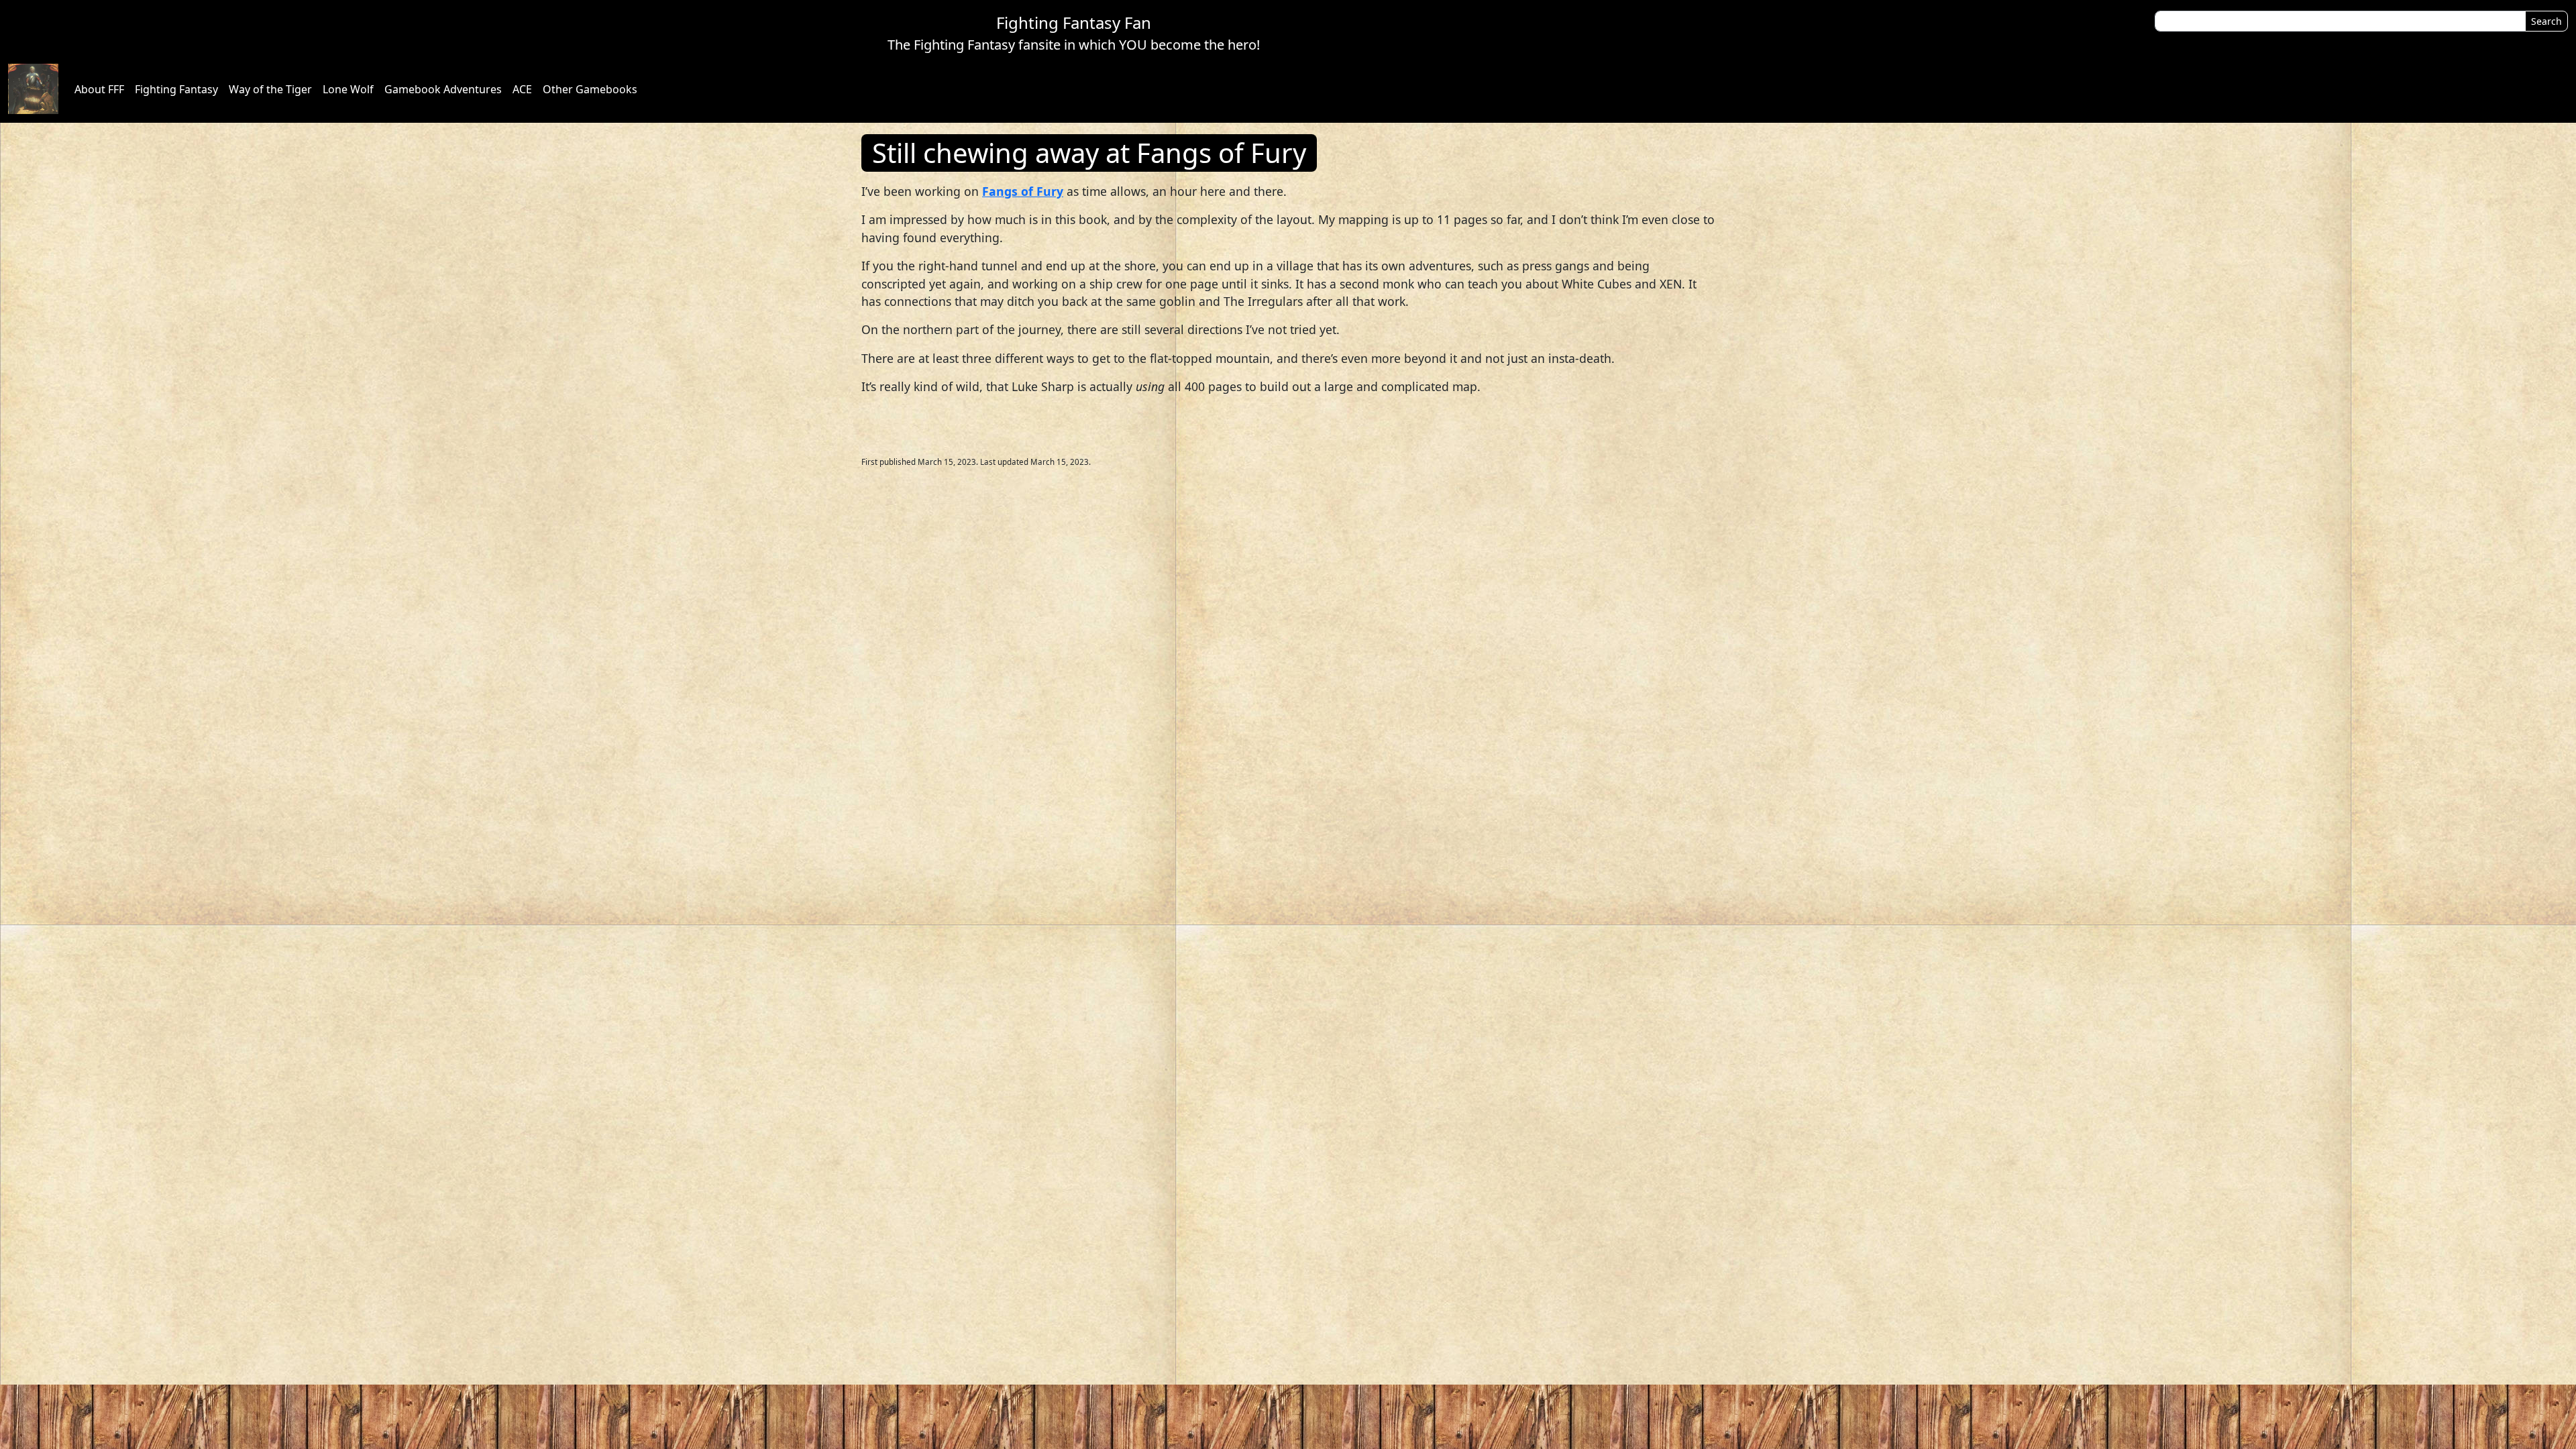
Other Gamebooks (590, 89)
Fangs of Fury (1023, 191)
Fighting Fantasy (176, 89)
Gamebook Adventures (443, 89)
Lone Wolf (348, 89)
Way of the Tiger (270, 89)
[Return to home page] (33, 89)
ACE (522, 89)
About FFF (99, 89)
